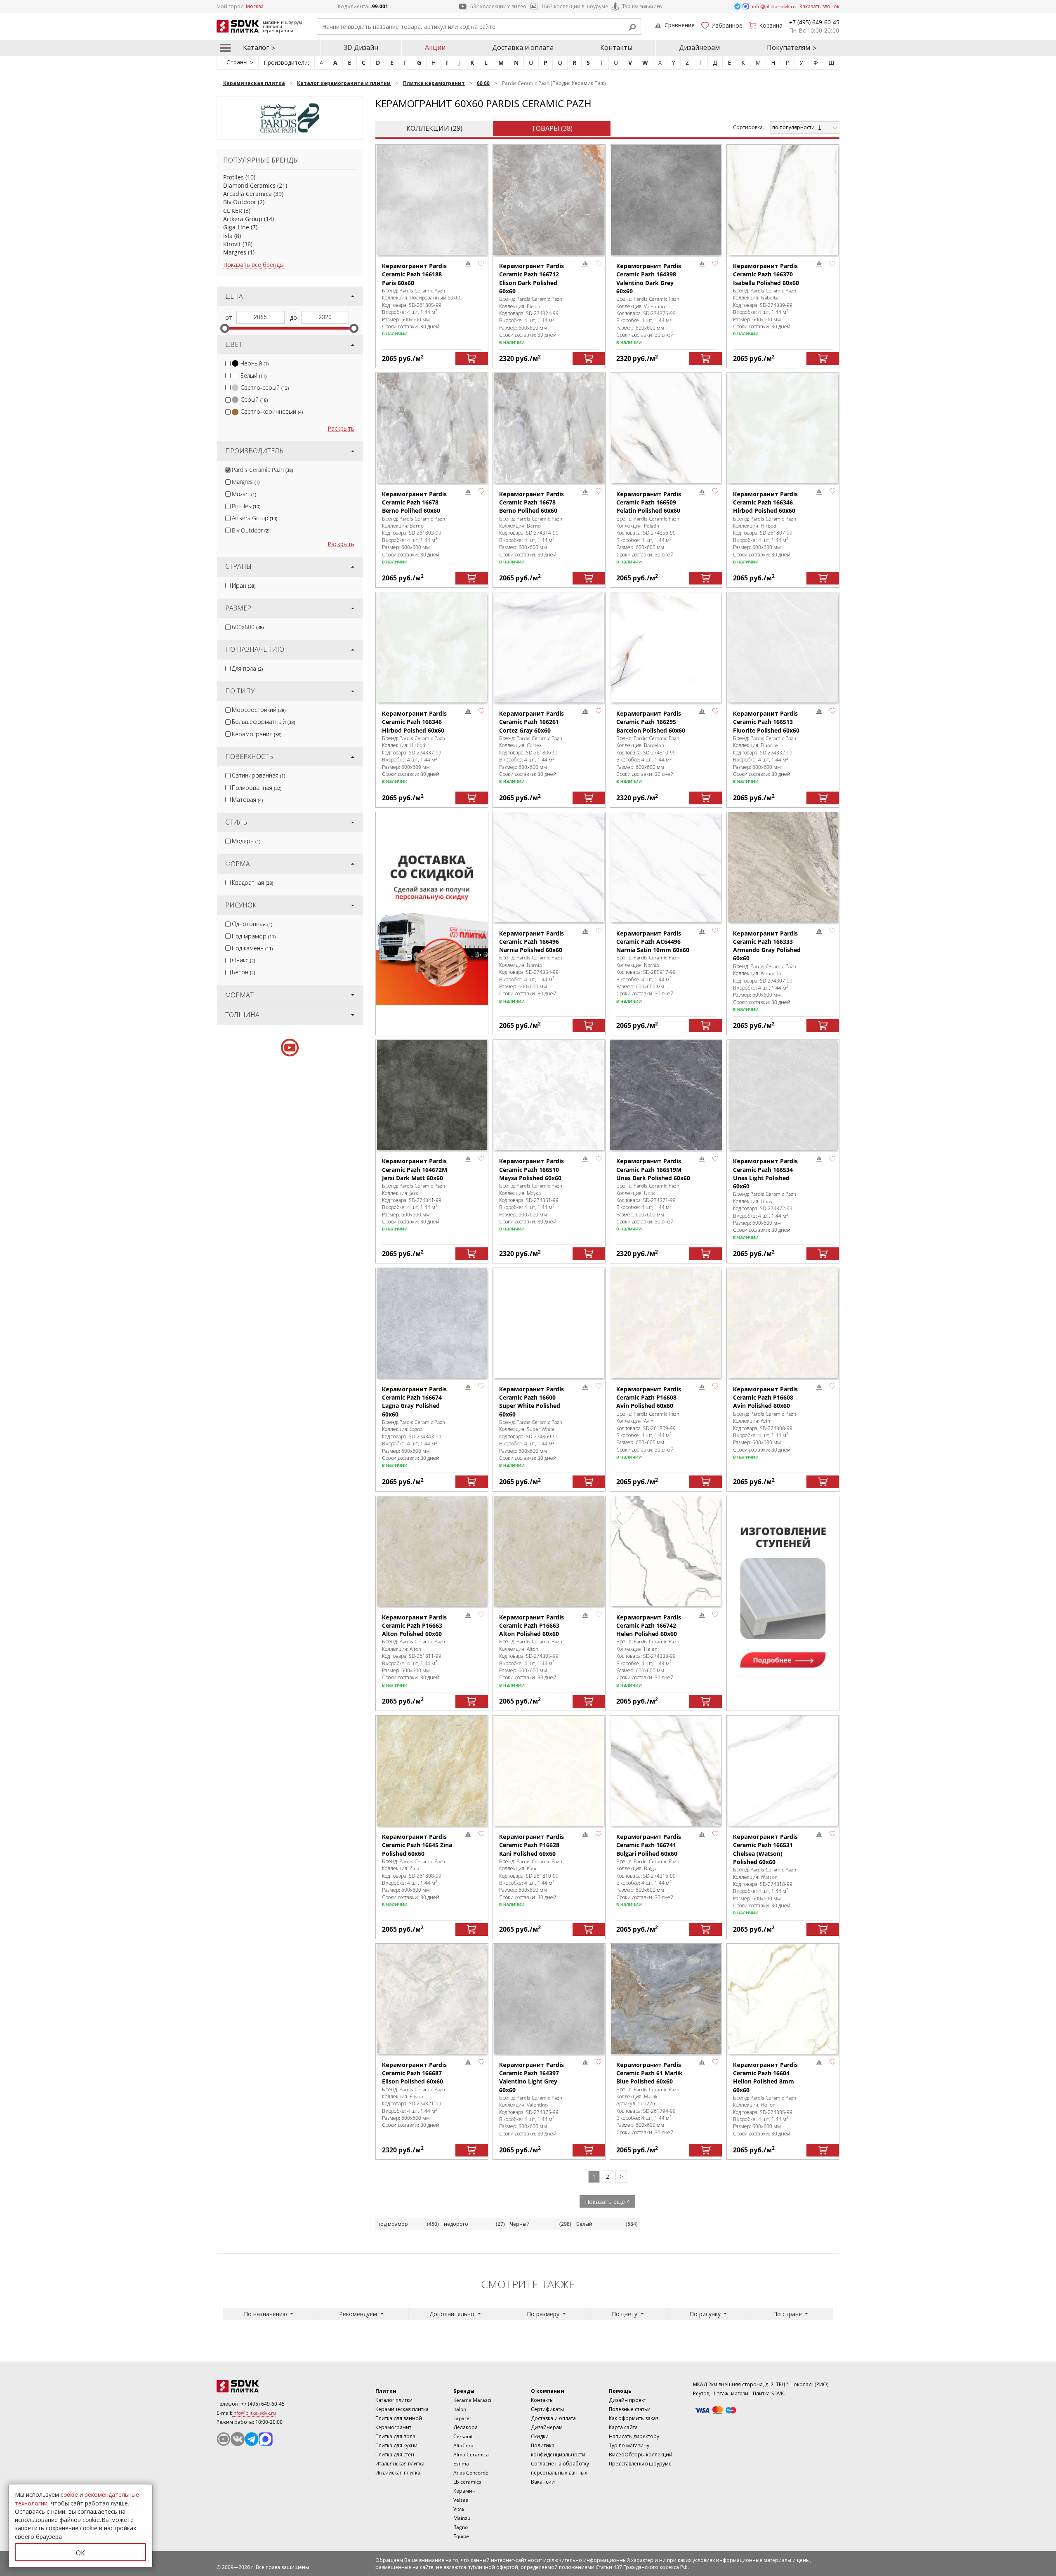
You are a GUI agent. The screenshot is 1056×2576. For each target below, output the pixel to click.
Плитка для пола (395, 2436)
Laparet (462, 2418)
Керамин (464, 2491)
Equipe (461, 2536)
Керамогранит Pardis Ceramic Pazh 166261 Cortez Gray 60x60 (532, 722)
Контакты (616, 47)
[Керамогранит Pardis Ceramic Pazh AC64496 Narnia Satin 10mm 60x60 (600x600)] (666, 867)
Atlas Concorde (471, 2473)
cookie (69, 2495)
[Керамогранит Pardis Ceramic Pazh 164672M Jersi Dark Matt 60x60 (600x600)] (432, 1095)
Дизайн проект (627, 2400)
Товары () (552, 128)
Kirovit (232, 244)
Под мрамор (254, 936)
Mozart (244, 494)
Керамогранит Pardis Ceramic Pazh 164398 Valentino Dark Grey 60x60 (649, 278)
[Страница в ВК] (238, 2439)
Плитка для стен (395, 2455)
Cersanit (463, 2436)
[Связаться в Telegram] (738, 6)
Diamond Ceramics (249, 185)
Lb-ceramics (467, 2482)
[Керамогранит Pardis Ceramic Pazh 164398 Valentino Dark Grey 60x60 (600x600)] (666, 200)
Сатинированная (258, 775)
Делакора (466, 2427)
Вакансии (543, 2482)
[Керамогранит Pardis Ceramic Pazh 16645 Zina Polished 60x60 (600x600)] (432, 1771)
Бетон (243, 972)
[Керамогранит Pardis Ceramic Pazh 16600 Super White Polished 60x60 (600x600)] (549, 1323)
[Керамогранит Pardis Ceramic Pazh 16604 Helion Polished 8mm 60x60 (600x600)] (783, 1999)
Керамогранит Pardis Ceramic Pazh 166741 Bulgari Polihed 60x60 (649, 1845)
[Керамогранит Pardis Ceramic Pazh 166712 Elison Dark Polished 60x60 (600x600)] (549, 200)
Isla (228, 236)
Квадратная (252, 883)
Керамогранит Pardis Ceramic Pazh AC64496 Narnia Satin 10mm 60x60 (653, 942)
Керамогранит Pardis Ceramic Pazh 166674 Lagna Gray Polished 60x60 (414, 1402)
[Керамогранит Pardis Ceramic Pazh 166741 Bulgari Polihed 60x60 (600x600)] (666, 1771)
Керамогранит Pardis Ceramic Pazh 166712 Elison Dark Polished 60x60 (532, 278)
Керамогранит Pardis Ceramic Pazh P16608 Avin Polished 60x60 (649, 1398)
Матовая (247, 800)
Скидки (540, 2436)
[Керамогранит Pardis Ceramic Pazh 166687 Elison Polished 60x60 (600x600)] (432, 1999)
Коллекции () (434, 128)
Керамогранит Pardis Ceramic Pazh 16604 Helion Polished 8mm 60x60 (765, 2077)
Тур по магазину (642, 6)
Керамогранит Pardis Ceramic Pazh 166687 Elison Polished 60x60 (414, 2073)
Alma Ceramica (471, 2455)
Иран (244, 586)
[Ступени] (783, 1593)
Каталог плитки (394, 2400)
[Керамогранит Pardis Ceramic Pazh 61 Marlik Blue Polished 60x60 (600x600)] (666, 1999)
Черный (255, 363)
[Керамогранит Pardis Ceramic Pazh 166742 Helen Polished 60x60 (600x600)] (666, 1551)
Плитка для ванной (399, 2418)
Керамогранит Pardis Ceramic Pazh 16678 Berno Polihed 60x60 (414, 502)
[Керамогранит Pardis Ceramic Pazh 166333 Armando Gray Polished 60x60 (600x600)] (783, 867)
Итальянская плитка (400, 2464)
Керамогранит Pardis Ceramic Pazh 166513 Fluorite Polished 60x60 (766, 722)
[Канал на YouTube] (224, 2439)
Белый (253, 376)
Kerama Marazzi (472, 2400)
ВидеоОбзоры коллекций (641, 2455)
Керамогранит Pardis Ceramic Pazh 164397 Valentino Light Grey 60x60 (532, 2077)
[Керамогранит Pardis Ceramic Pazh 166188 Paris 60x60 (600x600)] (432, 200)
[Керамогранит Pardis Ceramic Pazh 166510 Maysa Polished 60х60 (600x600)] (549, 1095)
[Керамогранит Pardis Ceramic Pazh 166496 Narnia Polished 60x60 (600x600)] (549, 867)
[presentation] (228, 364)
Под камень (252, 948)
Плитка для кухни (396, 2445)
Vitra (459, 2509)
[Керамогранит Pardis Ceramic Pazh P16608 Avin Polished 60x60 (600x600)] (666, 1323)
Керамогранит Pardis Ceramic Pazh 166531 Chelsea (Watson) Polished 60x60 (765, 1849)
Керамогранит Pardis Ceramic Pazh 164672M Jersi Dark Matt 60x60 (415, 1169)
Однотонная (252, 924)
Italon (460, 2409)
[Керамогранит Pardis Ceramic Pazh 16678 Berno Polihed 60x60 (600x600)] (432, 428)
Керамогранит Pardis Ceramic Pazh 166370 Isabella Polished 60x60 (766, 274)
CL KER (233, 211)
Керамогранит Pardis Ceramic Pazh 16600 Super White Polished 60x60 (532, 1402)
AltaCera (463, 2445)
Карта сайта (623, 2427)
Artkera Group (243, 219)
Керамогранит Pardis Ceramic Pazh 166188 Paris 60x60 (414, 274)
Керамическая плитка (402, 2409)
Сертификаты (547, 2409)
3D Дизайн (361, 47)
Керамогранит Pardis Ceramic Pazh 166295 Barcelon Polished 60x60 (651, 722)
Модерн (246, 841)
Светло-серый (265, 388)
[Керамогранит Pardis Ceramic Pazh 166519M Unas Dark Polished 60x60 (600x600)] (666, 1095)
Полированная (257, 788)
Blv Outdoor (240, 202)
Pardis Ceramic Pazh (262, 470)
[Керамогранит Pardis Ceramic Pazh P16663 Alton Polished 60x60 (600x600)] (432, 1551)
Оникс (243, 960)
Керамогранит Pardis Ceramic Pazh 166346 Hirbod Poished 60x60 (765, 502)
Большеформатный (263, 722)
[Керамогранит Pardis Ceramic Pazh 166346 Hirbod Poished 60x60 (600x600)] (783, 428)
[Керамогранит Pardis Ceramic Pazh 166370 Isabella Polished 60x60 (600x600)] (783, 200)
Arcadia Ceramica (247, 194)
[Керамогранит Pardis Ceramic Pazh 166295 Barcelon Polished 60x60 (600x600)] (666, 647)
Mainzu (462, 2518)
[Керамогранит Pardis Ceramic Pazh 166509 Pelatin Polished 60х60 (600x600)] (666, 428)
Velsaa (461, 2500)
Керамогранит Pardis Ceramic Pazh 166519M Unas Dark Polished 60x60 (653, 1169)
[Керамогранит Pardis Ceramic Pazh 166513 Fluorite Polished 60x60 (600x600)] (783, 647)
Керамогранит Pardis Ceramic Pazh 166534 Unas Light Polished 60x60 (765, 1174)
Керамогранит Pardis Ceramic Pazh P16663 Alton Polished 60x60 (414, 1626)
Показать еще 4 (607, 2202)
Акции (435, 47)
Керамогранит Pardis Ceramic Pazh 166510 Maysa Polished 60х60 (532, 1169)
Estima (461, 2464)
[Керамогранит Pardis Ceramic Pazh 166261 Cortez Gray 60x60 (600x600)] (549, 647)
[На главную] (262, 2386)
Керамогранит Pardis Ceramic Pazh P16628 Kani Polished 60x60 (532, 1845)
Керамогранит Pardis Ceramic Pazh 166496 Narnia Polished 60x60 (532, 942)
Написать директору (634, 2436)
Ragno (461, 2527)
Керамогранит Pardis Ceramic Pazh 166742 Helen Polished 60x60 (649, 1626)
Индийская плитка (398, 2473)
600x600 (248, 627)
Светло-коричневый (272, 411)
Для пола (247, 668)
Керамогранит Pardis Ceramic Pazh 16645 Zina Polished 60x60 (417, 1845)
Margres (235, 252)
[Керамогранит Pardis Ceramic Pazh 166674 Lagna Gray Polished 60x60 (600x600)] (432, 1323)
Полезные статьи (630, 2409)
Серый (254, 399)
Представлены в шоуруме (640, 2464)
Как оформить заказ (634, 2418)
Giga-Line (236, 227)
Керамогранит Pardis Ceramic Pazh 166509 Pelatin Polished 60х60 (649, 502)
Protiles (233, 177)
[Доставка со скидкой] (432, 909)
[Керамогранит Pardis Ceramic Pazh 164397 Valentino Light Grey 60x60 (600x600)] (549, 1999)
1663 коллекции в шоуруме (575, 6)
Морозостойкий (259, 710)
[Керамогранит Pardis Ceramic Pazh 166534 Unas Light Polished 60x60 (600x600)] (783, 1095)
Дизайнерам (699, 47)
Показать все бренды (253, 265)
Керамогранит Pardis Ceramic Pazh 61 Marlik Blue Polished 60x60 (649, 2073)
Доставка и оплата (523, 47)
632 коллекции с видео (498, 6)
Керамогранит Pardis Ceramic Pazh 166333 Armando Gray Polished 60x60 (767, 946)
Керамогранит (257, 734)
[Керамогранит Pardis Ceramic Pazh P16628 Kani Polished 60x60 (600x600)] (549, 1771)
